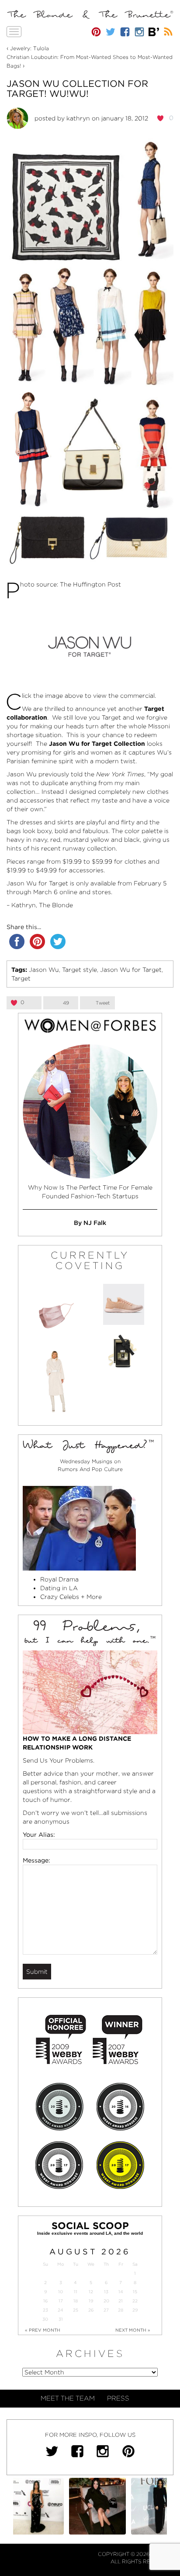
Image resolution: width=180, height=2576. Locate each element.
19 (91, 2301)
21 (121, 2301)
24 (61, 2310)
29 (135, 2310)
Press (118, 2398)
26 (91, 2310)
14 (121, 2292)
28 (121, 2310)
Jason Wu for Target (131, 970)
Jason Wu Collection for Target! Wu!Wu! (77, 89)
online (68, 892)
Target (21, 978)
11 (76, 2292)
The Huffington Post (90, 584)
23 (45, 2310)
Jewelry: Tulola (29, 48)
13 (106, 2292)
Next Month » (133, 2330)
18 (76, 2301)
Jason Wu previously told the (75, 774)
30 (45, 2319)
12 (91, 2292)
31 (61, 2319)
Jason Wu (44, 970)
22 (135, 2301)
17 (61, 2301)
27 (106, 2310)
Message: (36, 1860)
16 (45, 2301)
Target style (80, 970)
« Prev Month (43, 2330)
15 (135, 2292)
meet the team (68, 2398)
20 (106, 2301)
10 (61, 2292)
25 (76, 2310)
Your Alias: (39, 1835)
